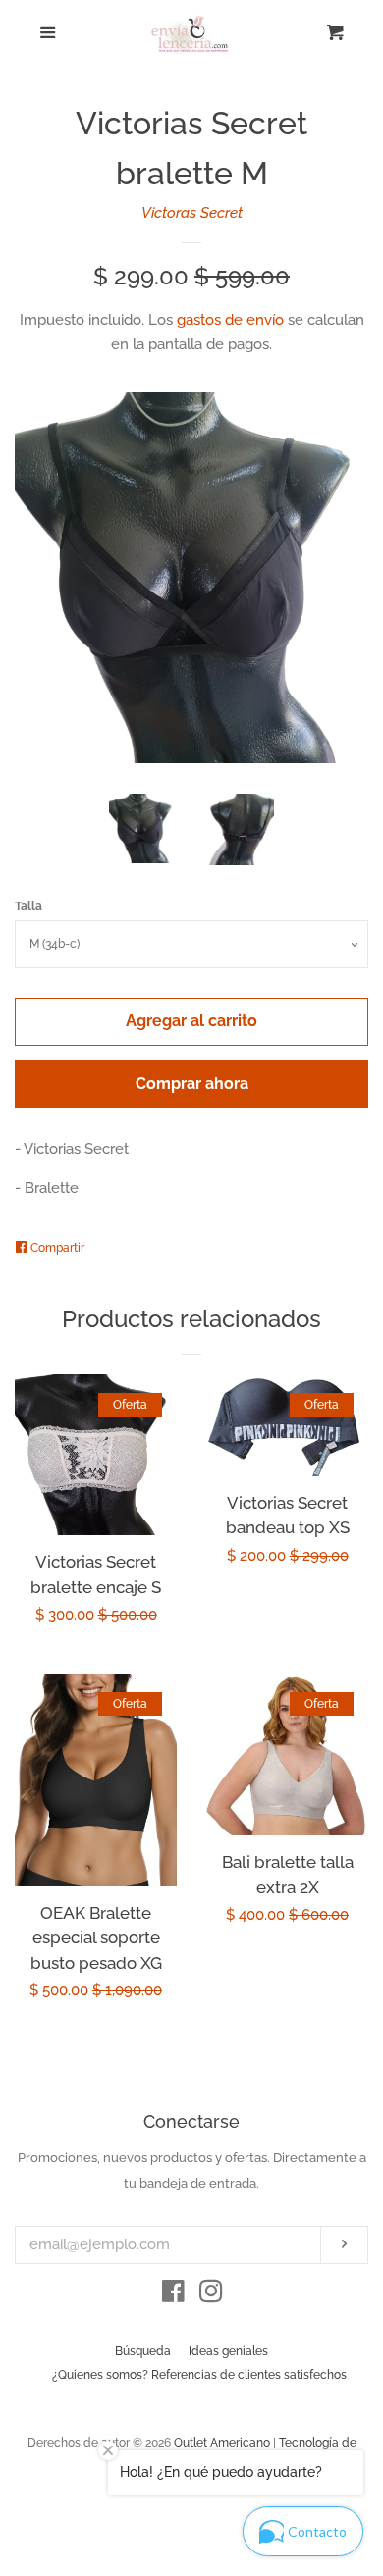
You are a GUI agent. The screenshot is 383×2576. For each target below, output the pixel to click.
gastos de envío (230, 320)
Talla (28, 906)
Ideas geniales (228, 2351)
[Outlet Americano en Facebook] (173, 2295)
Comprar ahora (192, 1083)
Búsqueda (143, 2351)
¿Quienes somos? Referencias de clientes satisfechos (199, 2375)
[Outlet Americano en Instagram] (211, 2295)
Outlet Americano (222, 2443)
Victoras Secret (192, 213)
